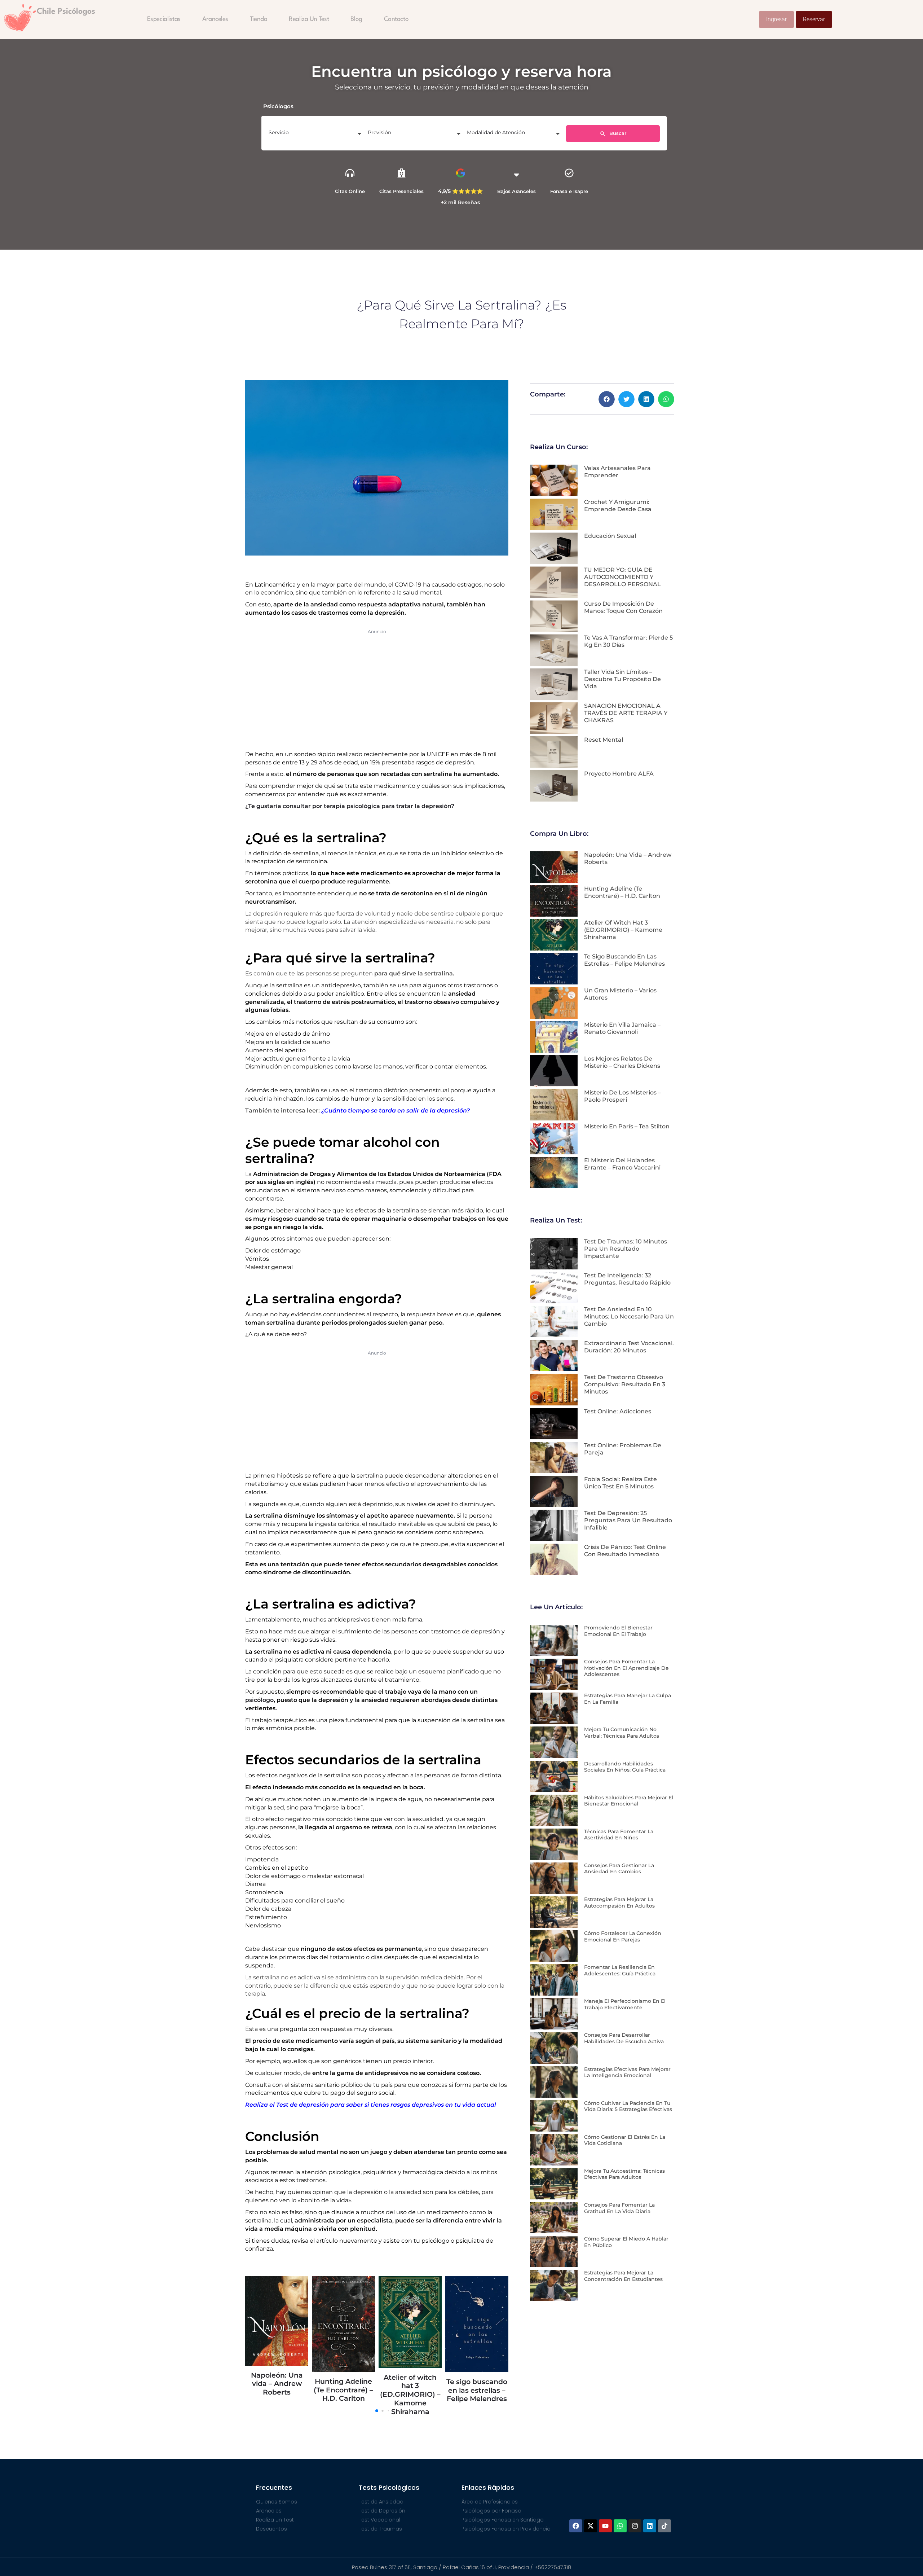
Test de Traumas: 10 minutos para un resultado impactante (626, 1249)
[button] (607, 399)
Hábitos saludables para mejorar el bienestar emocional (629, 1801)
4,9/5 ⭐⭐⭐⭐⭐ (460, 191)
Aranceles (215, 19)
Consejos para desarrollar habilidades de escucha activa (624, 2038)
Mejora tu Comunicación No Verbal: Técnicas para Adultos (622, 1733)
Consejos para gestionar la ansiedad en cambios (619, 1869)
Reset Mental (604, 740)
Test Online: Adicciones (618, 1411)
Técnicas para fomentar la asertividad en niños (619, 1835)
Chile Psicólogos (66, 12)
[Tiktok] (664, 2526)
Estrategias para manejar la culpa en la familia (628, 1699)
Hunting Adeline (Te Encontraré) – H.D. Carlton (622, 892)
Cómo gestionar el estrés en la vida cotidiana (625, 2140)
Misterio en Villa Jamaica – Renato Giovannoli (477, 2394)
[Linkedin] (650, 2526)
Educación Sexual (610, 536)
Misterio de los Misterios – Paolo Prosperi (622, 1096)
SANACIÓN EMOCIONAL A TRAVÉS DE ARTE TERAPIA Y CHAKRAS (626, 713)
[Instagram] (635, 2526)
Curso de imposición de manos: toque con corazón (623, 607)
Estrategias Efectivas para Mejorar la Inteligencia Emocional (627, 2072)
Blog (356, 19)
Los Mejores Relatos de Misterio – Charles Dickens (622, 1062)
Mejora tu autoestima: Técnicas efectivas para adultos (624, 2174)
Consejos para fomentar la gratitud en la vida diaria (619, 2208)
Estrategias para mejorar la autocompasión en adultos (619, 1903)
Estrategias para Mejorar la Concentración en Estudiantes (623, 2276)
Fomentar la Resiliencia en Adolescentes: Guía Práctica (620, 1970)
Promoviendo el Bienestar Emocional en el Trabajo (618, 1631)
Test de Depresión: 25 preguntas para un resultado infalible (628, 1520)
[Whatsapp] (620, 2526)
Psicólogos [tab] (278, 106)
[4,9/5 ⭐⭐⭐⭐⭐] (461, 173)
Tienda (259, 19)
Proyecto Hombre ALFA (619, 774)
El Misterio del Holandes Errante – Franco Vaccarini (622, 1164)
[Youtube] (605, 2526)
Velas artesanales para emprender (617, 472)
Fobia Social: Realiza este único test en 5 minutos (621, 1483)
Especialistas (164, 19)
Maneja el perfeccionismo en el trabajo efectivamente (625, 2004)
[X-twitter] (591, 2526)
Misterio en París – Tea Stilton (627, 1126)
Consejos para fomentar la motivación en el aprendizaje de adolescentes (626, 1668)
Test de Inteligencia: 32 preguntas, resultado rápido (627, 1279)
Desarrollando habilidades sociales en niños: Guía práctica (625, 1767)
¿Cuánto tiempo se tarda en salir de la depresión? (396, 1111)
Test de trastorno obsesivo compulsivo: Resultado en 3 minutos (625, 1384)
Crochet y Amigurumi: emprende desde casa (618, 506)
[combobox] (315, 135)
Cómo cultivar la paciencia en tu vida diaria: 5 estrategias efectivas (628, 2106)
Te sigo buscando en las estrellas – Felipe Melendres (343, 2390)
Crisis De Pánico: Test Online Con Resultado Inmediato (625, 1551)
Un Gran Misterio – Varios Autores (410, 2353)
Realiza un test (309, 19)
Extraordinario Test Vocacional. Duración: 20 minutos (629, 1347)
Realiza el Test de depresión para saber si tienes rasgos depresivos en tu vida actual (371, 2105)
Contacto (396, 19)
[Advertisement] (377, 688)
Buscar (617, 133)
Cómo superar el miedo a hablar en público (626, 2242)
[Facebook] (576, 2526)
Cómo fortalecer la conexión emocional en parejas (623, 1936)
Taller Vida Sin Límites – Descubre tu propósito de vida (622, 679)
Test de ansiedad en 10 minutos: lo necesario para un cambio (629, 1316)
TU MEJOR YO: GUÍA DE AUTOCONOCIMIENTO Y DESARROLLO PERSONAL (622, 577)
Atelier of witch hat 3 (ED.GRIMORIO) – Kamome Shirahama (277, 2395)
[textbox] (315, 135)
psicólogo (259, 1700)
